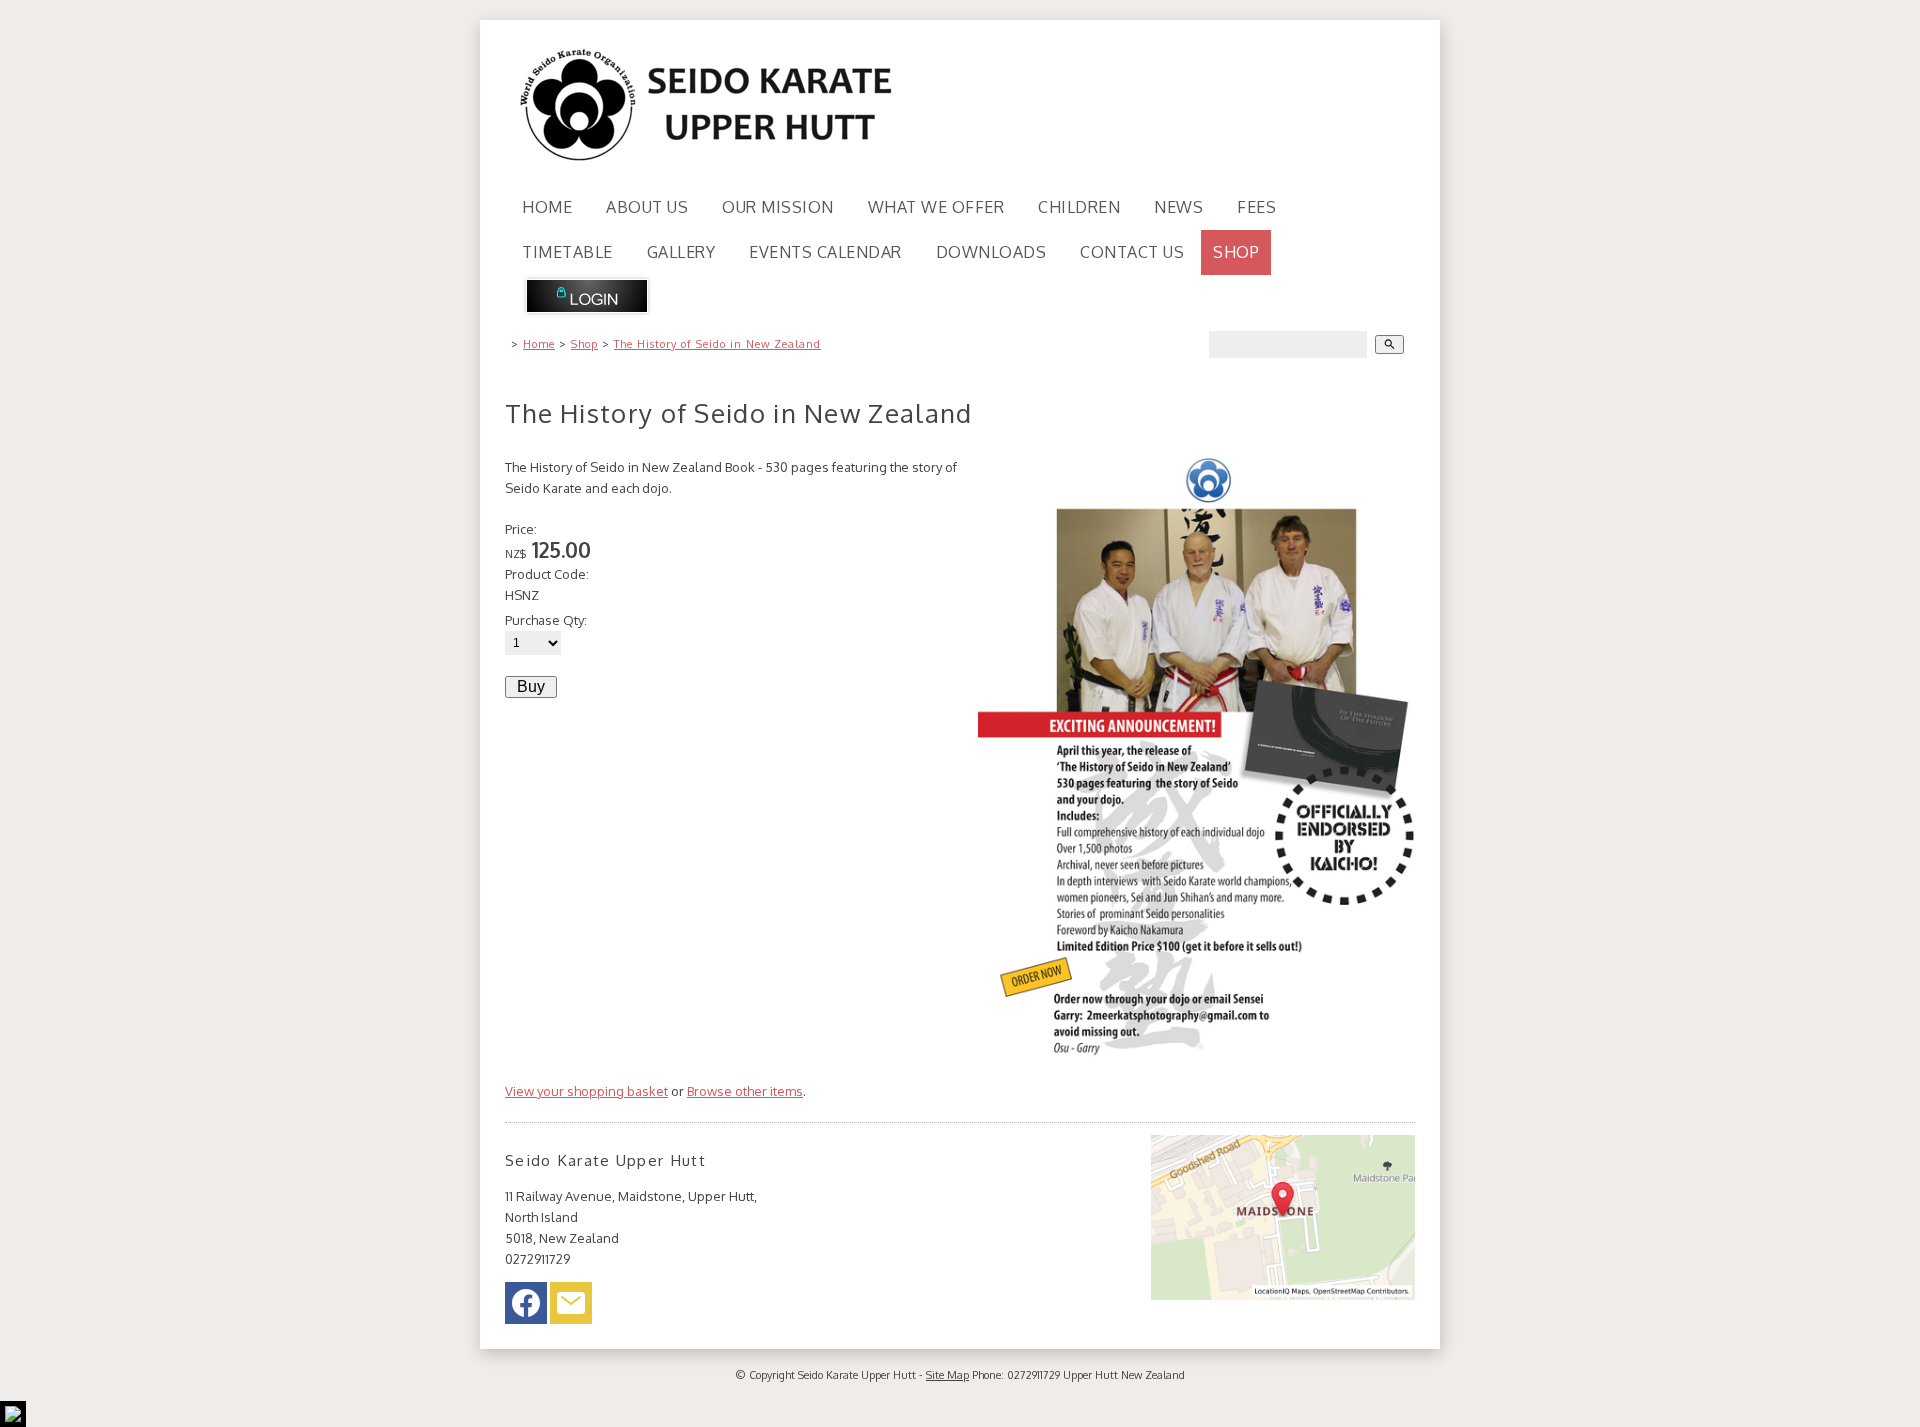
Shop (1236, 252)
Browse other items (745, 1091)
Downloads (991, 252)
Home (547, 207)
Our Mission (778, 207)
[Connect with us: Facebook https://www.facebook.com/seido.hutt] (526, 1308)
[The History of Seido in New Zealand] (1196, 1053)
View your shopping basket (586, 1091)
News (1178, 207)
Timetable (567, 252)
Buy (531, 686)
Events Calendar (825, 252)
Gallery (681, 252)
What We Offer (936, 207)
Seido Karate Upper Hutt (857, 1375)
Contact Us (1132, 252)
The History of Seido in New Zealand (717, 344)
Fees (1256, 207)
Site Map (947, 1375)
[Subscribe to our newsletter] (571, 1308)
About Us (647, 207)
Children (1079, 207)
